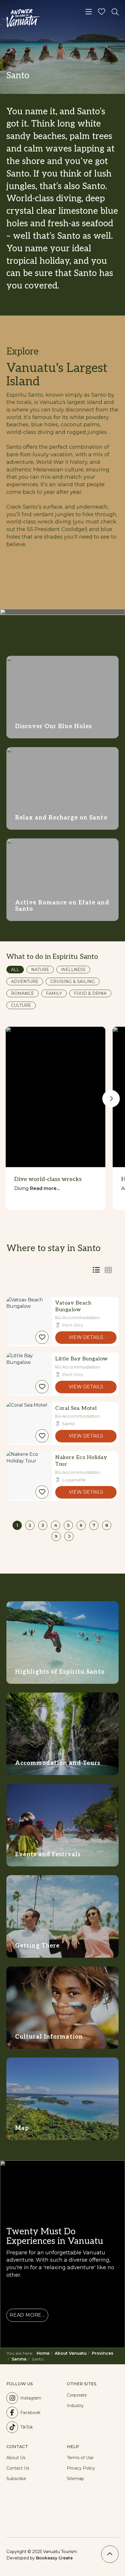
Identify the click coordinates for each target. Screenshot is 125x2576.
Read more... (45, 1188)
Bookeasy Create (54, 2558)
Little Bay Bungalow (82, 1359)
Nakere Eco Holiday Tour (81, 1461)
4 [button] (56, 1525)
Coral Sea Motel (76, 1408)
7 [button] (94, 1525)
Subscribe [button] (16, 2479)
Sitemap (75, 2479)
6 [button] (81, 1525)
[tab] (108, 1270)
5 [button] (68, 1525)
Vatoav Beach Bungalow (73, 1306)
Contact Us (18, 2468)
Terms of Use (80, 2458)
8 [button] (107, 1525)
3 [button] (43, 1525)
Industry (75, 2406)
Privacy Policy (81, 2468)
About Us (16, 2458)
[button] (42, 1337)
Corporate (77, 2395)
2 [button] (30, 1525)
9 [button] (56, 1536)
